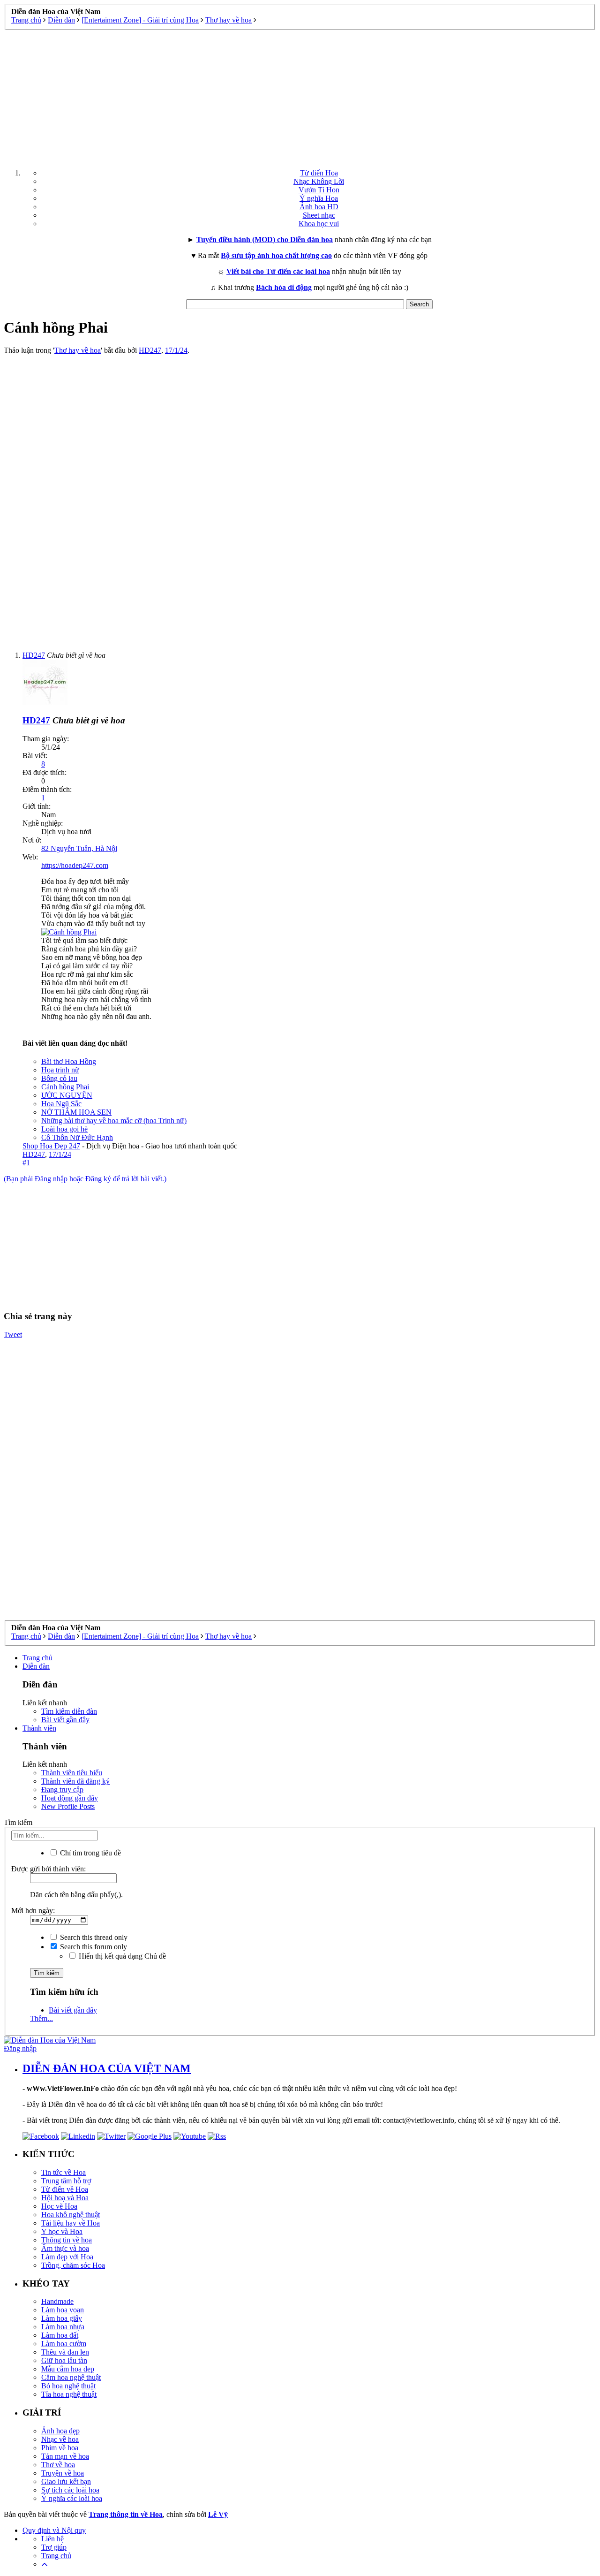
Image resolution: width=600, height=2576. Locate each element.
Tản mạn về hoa (65, 2456)
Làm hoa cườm (64, 2344)
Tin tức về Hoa (64, 2172)
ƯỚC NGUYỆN (67, 1095)
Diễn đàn (36, 1666)
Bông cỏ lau (59, 1078)
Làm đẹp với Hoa (67, 2257)
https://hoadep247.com (75, 865)
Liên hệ (52, 2539)
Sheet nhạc (319, 215)
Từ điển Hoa (319, 173)
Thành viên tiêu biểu (72, 1773)
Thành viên (39, 1728)
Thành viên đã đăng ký (75, 1781)
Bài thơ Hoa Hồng (69, 1061)
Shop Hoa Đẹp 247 (51, 1146)
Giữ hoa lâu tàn (64, 2360)
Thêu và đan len (65, 2352)
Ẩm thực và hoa (65, 2248)
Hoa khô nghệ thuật (71, 2215)
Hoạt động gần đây (70, 1798)
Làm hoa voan (63, 2310)
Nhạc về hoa (60, 2439)
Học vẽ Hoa (59, 2206)
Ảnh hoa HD (319, 207)
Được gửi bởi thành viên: (49, 1869)
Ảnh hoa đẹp (60, 2431)
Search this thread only (93, 1937)
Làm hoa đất (60, 2335)
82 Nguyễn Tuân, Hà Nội (79, 848)
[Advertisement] (300, 96)
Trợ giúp (54, 2547)
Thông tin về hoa (67, 2240)
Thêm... (41, 2018)
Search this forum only (93, 1947)
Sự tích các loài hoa (70, 2490)
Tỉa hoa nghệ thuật (69, 2394)
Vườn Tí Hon (319, 190)
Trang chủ (37, 1658)
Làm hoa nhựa (63, 2327)
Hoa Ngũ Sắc (61, 1104)
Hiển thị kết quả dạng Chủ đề (121, 1956)
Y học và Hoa (62, 2231)
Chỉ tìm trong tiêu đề (90, 1853)
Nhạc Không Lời (319, 181)
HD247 (150, 350)
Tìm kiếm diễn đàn (69, 1711)
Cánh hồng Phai (65, 1087)
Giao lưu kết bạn (66, 2481)
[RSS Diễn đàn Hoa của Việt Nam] (217, 2136)
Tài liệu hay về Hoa (71, 2223)
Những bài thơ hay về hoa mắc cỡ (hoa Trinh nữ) (114, 1121)
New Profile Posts (68, 1806)
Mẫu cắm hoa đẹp (68, 2369)
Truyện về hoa (63, 2473)
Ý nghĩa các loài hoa (72, 2498)
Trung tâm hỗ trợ (66, 2181)
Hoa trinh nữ (60, 1070)
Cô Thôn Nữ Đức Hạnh (77, 1137)
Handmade (57, 2301)
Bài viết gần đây (65, 1720)
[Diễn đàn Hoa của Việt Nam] (50, 2040)
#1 (26, 1163)
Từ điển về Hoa (65, 2189)
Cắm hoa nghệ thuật (71, 2377)
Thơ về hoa (58, 2465)
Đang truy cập (62, 1790)
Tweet (13, 1334)
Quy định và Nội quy (54, 2530)
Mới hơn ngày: (33, 1911)
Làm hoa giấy (62, 2318)
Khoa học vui (319, 224)
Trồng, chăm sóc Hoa (73, 2265)
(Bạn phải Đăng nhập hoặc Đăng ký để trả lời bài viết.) (85, 1179)
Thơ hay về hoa (78, 350)
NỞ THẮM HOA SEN (76, 1112)
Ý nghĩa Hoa (319, 198)
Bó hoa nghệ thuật (68, 2386)
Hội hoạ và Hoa (65, 2198)
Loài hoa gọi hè (64, 1129)
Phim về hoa (60, 2448)
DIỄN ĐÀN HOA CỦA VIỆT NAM (107, 2068)
